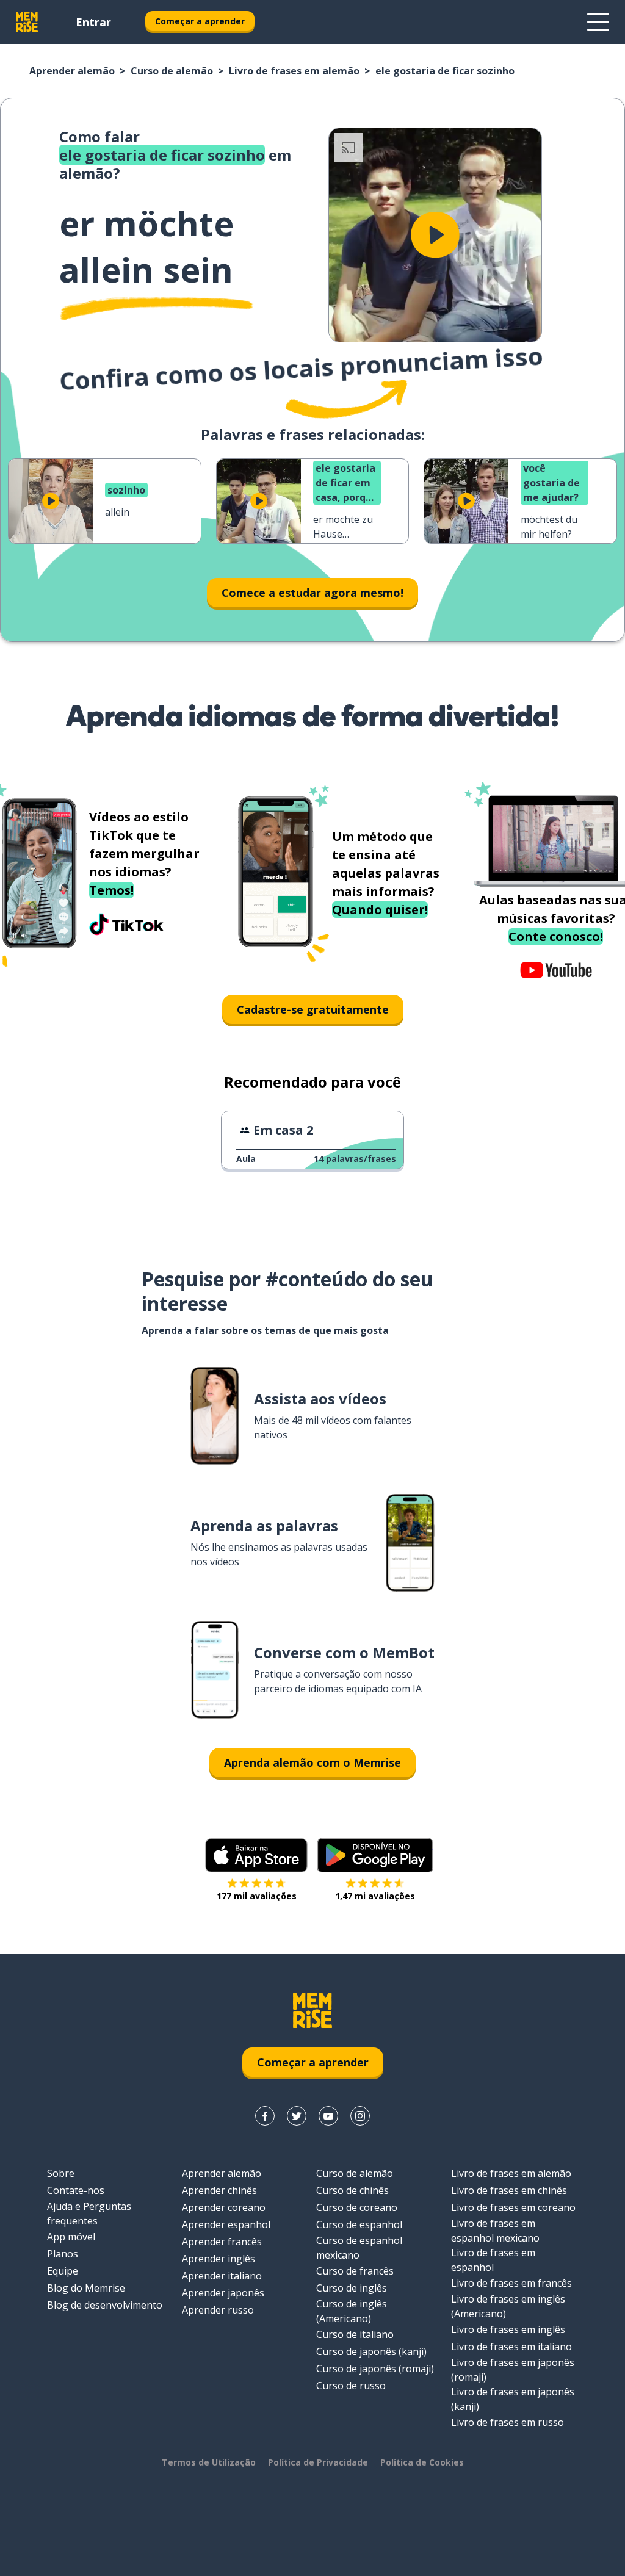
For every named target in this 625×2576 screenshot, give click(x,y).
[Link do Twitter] (297, 2116)
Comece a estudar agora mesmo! (312, 593)
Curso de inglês (352, 2288)
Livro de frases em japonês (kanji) (513, 2399)
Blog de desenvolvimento (105, 2305)
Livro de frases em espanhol (493, 2260)
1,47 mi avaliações (375, 1896)
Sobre (61, 2173)
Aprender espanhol (226, 2224)
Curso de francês (355, 2271)
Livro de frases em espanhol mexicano (495, 2231)
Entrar (93, 22)
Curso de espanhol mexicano (359, 2248)
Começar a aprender (200, 21)
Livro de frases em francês (511, 2283)
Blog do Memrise (86, 2288)
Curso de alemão (172, 71)
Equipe (63, 2271)
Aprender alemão (72, 71)
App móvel (71, 2237)
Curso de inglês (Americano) (352, 2311)
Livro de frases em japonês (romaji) (513, 2370)
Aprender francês (222, 2242)
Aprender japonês (223, 2293)
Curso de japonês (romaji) (375, 2369)
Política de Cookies (422, 2462)
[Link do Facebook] (265, 2116)
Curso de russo (351, 2386)
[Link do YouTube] (328, 2116)
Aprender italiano (222, 2276)
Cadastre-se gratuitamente (313, 1009)
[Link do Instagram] (360, 2116)
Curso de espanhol (359, 2224)
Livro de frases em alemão (294, 71)
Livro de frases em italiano (511, 2347)
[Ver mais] (598, 22)
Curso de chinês (352, 2190)
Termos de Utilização (209, 2462)
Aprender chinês (219, 2190)
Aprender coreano (224, 2207)
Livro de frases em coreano (513, 2207)
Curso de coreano (357, 2207)
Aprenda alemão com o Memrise (312, 1762)
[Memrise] (27, 22)
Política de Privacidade (318, 2462)
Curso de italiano (355, 2334)
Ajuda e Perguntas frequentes (89, 2213)
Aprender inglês (219, 2259)
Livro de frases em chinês (509, 2190)
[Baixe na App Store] (256, 1855)
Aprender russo (218, 2310)
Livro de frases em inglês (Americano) (508, 2306)
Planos (63, 2254)
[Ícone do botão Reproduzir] (435, 235)
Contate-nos (76, 2190)
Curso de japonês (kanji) (371, 2351)
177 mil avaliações (257, 1896)
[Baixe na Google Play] (375, 1855)
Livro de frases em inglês (508, 2329)
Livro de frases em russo (508, 2422)
